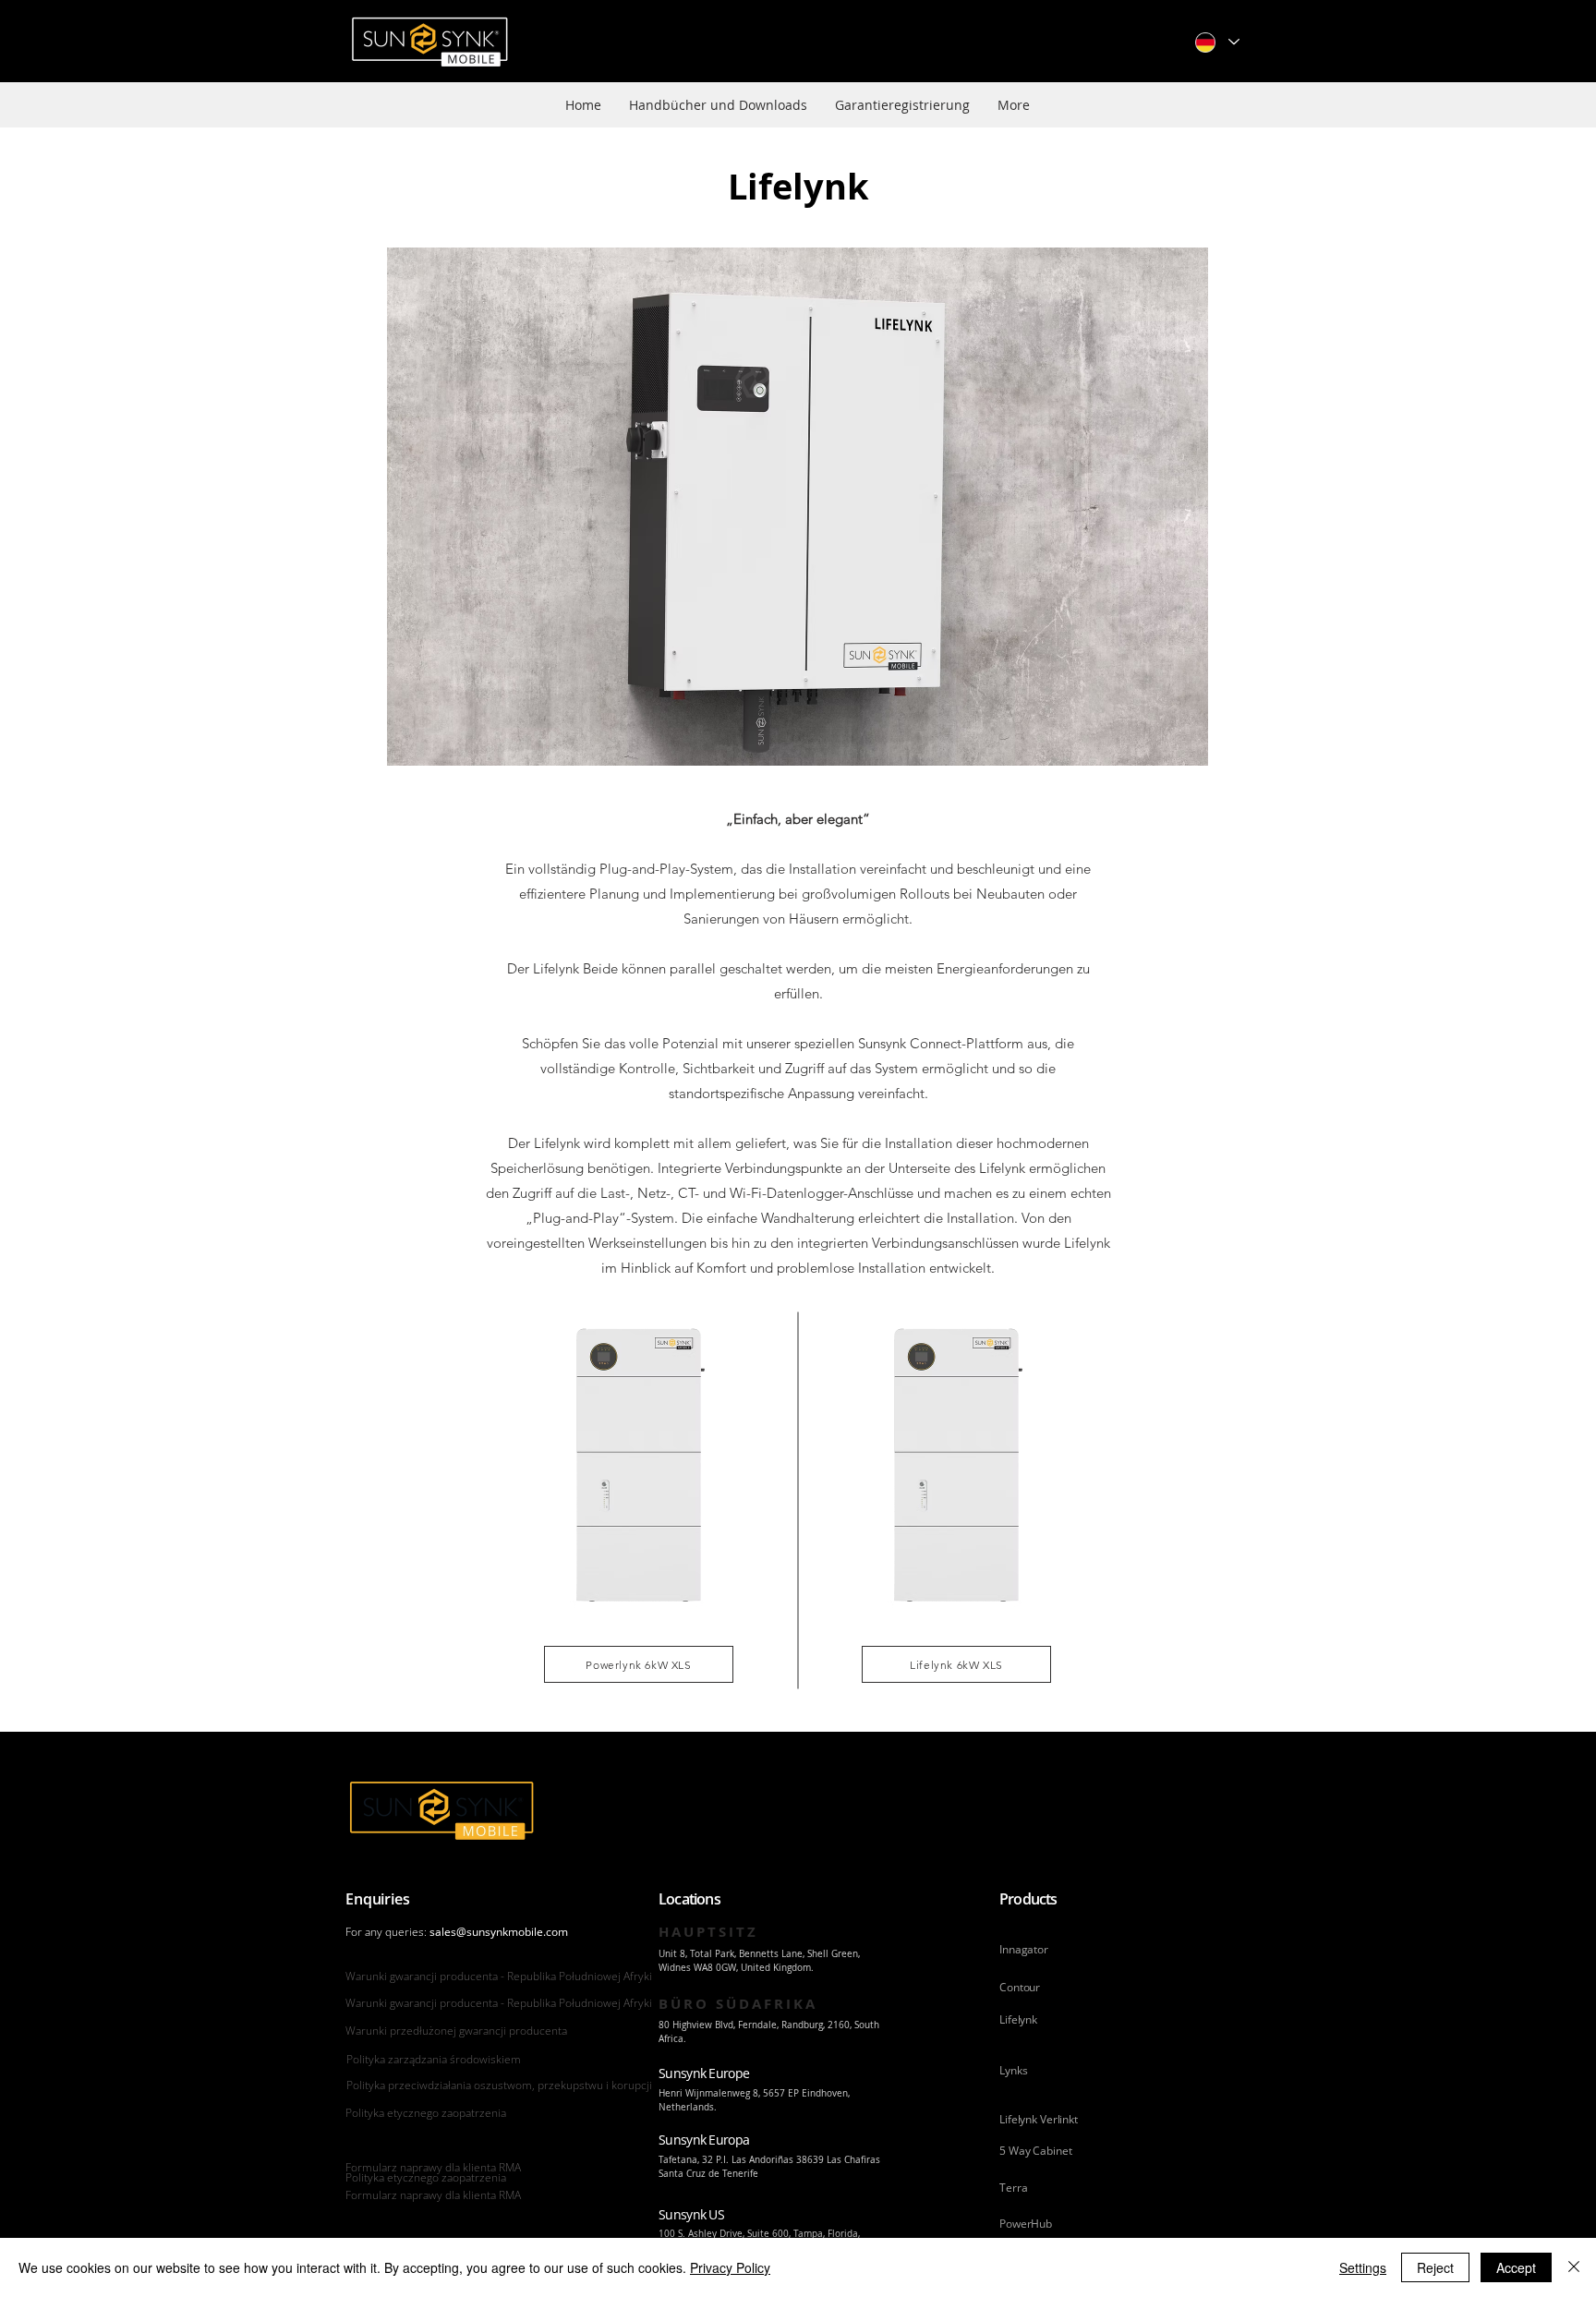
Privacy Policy (730, 2267)
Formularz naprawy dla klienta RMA (433, 2167)
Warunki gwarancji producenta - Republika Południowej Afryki (499, 1976)
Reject (1435, 2267)
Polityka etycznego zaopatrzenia (426, 2113)
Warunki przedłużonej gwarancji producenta (456, 2031)
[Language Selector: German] (1216, 42)
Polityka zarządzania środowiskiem (434, 2059)
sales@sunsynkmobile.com (499, 1932)
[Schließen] (1574, 2267)
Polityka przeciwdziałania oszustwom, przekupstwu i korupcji (499, 2085)
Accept (1516, 2267)
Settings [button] (1363, 2267)
